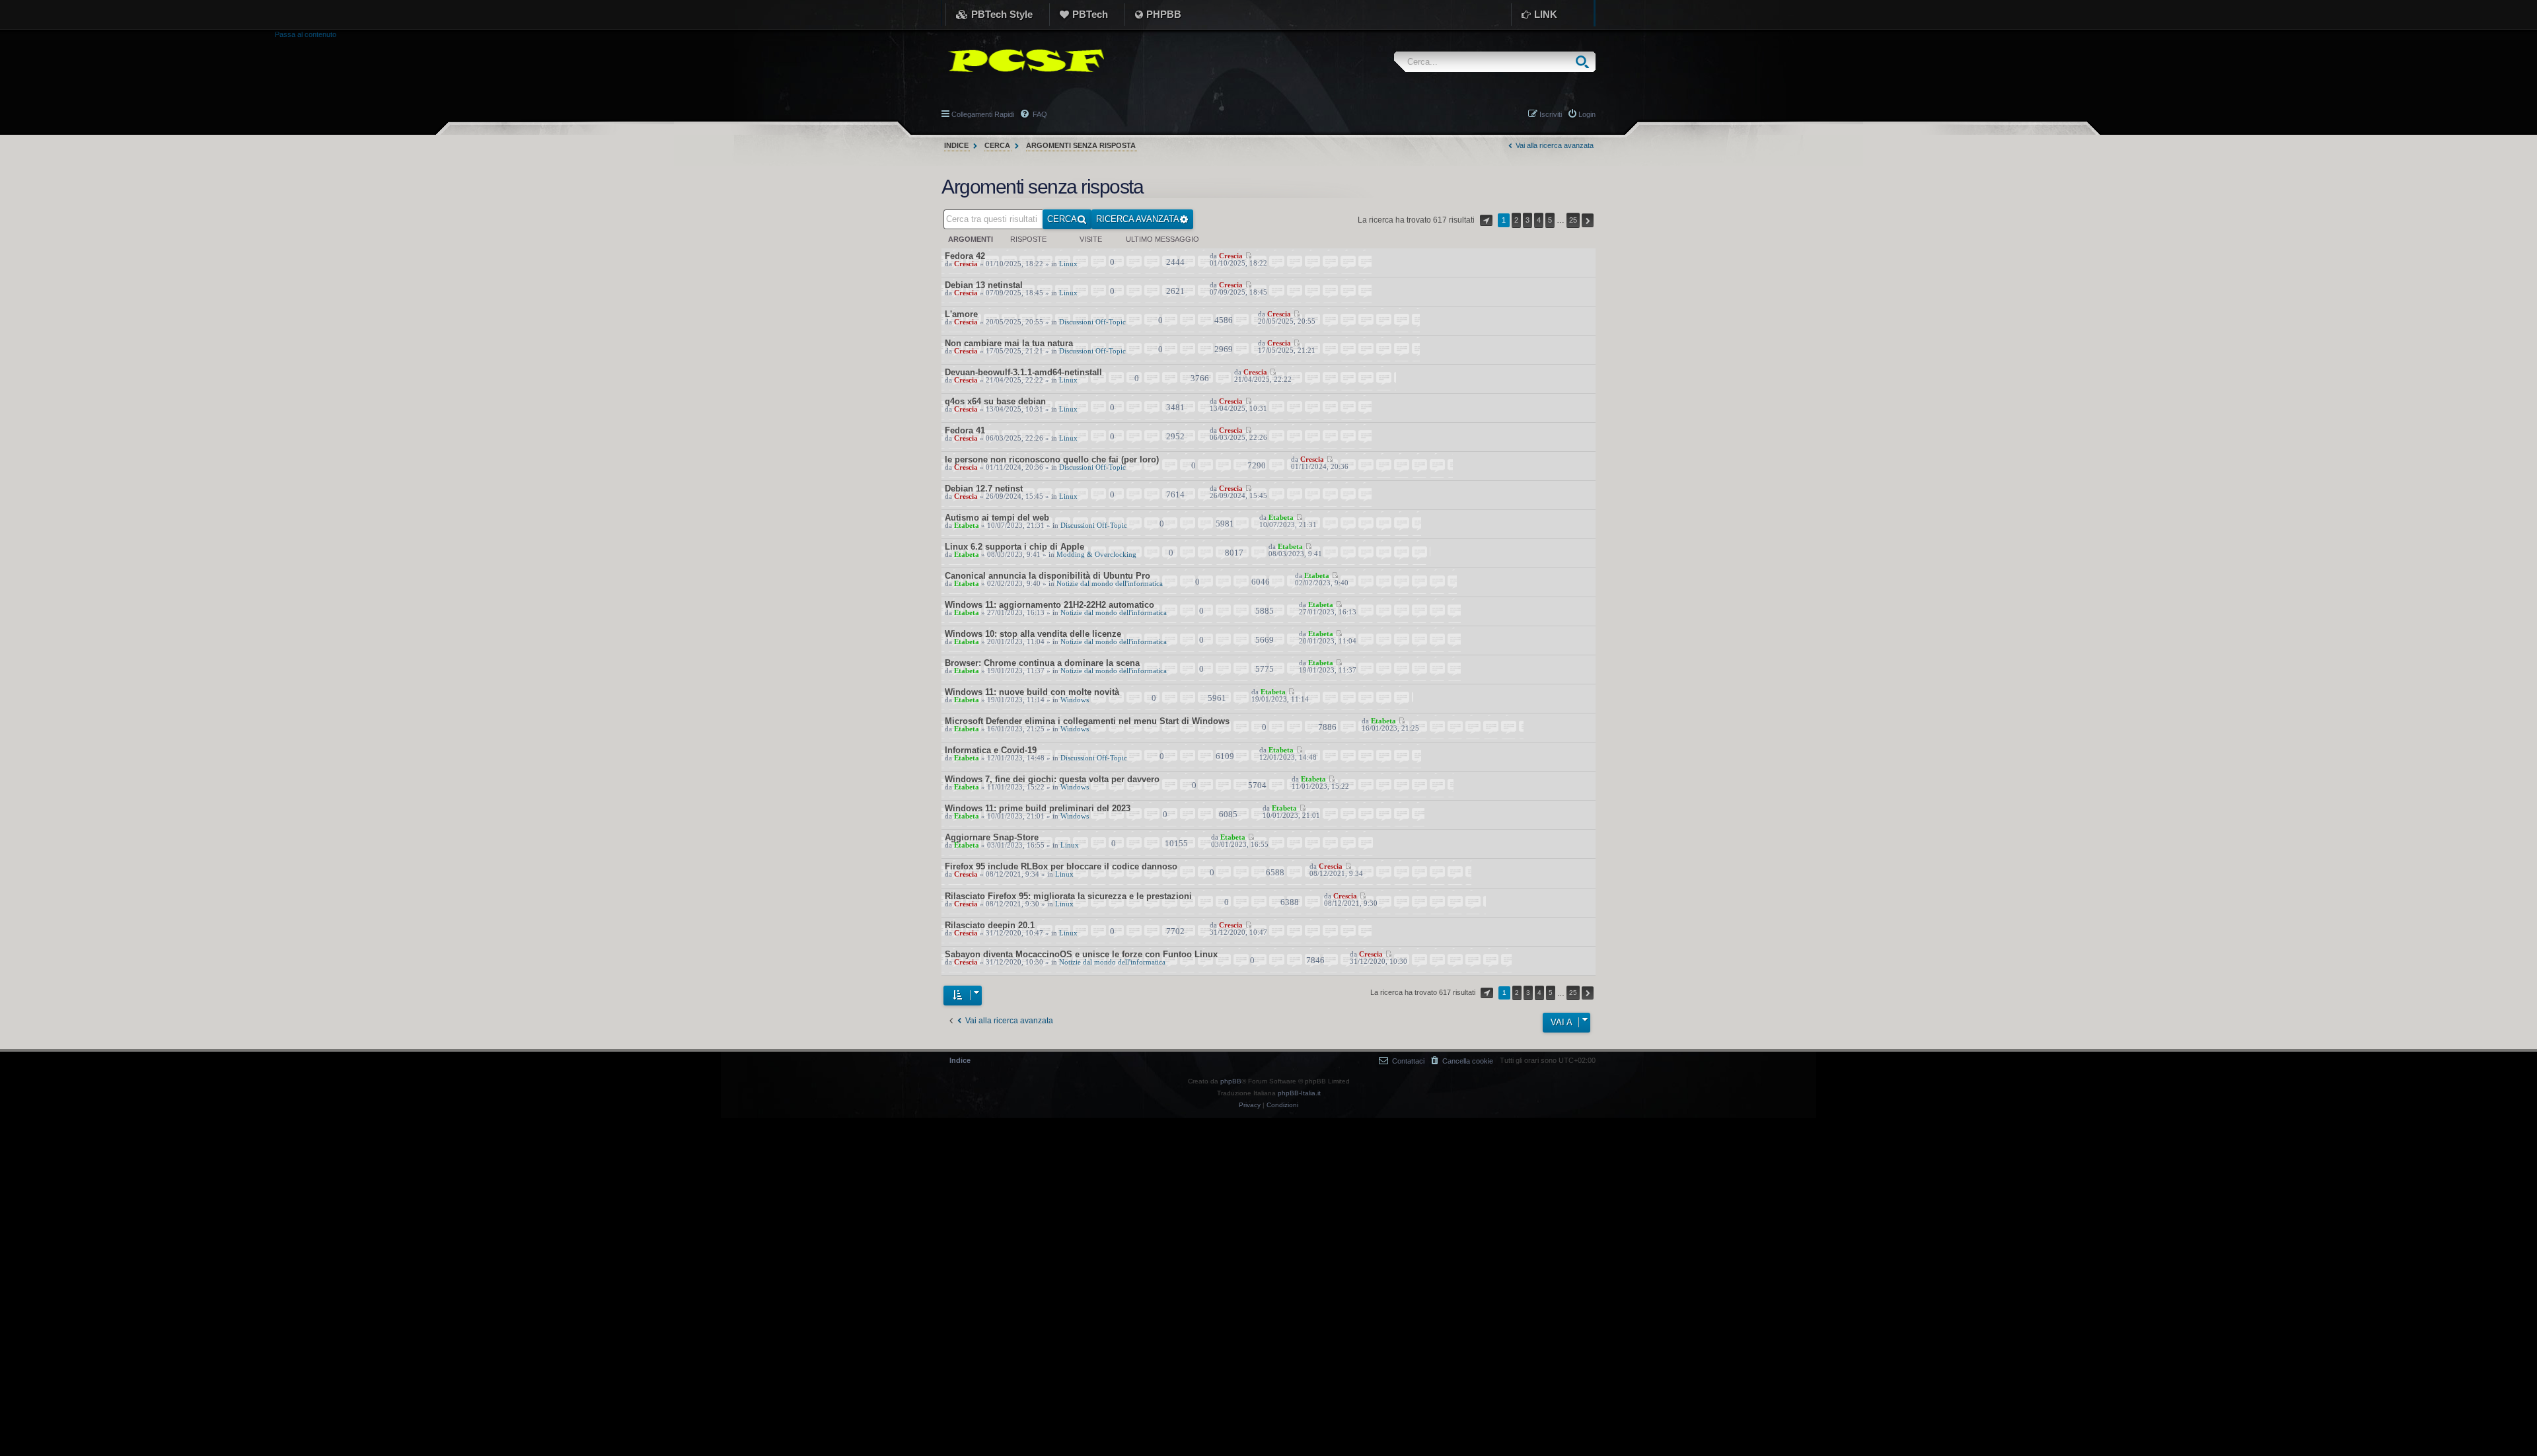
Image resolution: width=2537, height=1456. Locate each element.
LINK (1546, 14)
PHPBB (1164, 14)
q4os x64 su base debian (995, 401)
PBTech (1090, 14)
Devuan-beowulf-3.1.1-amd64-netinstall (1023, 372)
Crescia (966, 264)
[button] (1486, 220)
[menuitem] (1462, 1061)
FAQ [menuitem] (1039, 114)
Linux (1068, 264)
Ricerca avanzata (1138, 219)
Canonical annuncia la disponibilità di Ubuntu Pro (1048, 576)
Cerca (1062, 219)
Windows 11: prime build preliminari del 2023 (1038, 808)
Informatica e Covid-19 (991, 750)
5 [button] (1550, 220)
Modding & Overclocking (1096, 555)
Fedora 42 (965, 256)
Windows (1075, 700)
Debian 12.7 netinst (984, 489)
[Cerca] (1585, 62)
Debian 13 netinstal (984, 285)
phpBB (1231, 1081)
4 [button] (1539, 220)
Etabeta (967, 526)
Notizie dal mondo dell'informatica (1110, 584)
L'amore (961, 314)
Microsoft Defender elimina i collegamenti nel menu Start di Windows (1087, 721)
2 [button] (1516, 220)
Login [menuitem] (1587, 114)
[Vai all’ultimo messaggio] (1248, 256)
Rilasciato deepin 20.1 (990, 925)
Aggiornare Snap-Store (992, 837)
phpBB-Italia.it (1299, 1093)
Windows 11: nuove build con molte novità (1032, 692)
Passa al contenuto (306, 34)
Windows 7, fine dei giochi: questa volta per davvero (1052, 779)
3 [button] (1527, 220)
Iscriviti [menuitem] (1551, 114)
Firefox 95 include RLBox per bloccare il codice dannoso (1061, 866)
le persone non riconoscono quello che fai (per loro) (1052, 459)
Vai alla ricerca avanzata (1554, 145)
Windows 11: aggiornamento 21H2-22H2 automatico (1049, 605)
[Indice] (1023, 61)
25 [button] (1573, 220)
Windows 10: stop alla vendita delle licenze (1033, 634)
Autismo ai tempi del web (997, 518)
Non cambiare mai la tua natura (1009, 343)
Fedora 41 (965, 430)
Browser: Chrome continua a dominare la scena (1042, 663)
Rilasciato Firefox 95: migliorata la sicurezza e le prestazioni (1068, 896)
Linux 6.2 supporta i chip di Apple (1014, 547)
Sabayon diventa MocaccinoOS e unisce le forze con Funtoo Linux (1081, 954)
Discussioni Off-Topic (1092, 322)
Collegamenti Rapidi (983, 114)
